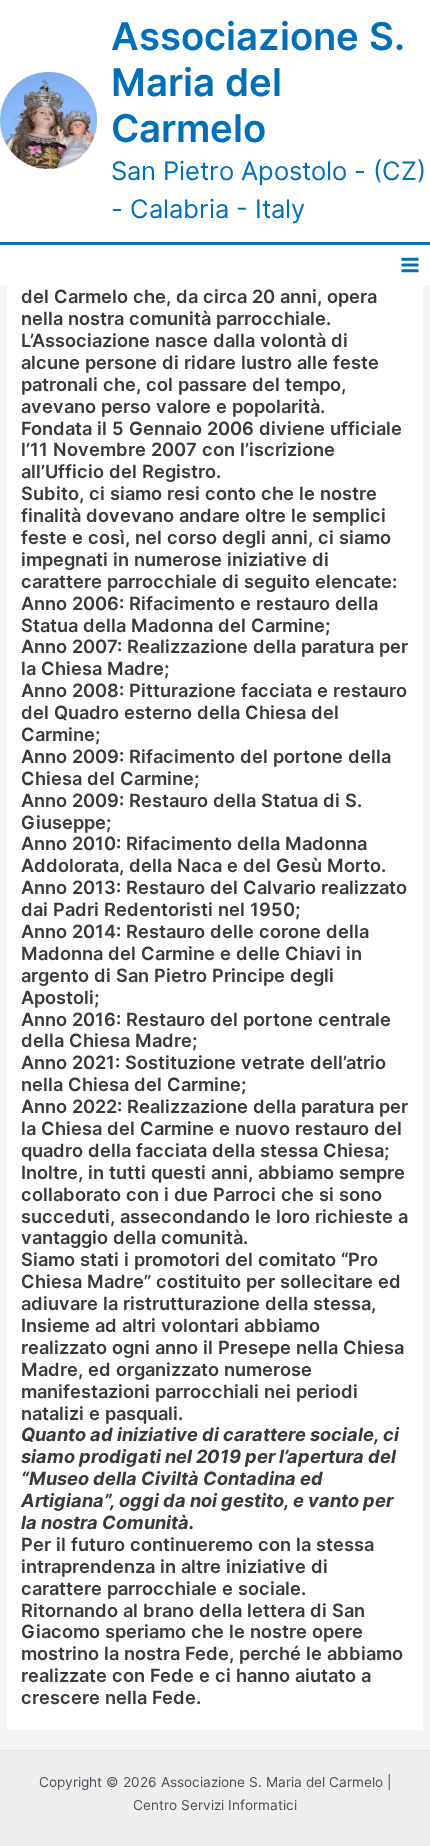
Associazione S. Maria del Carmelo (257, 82)
